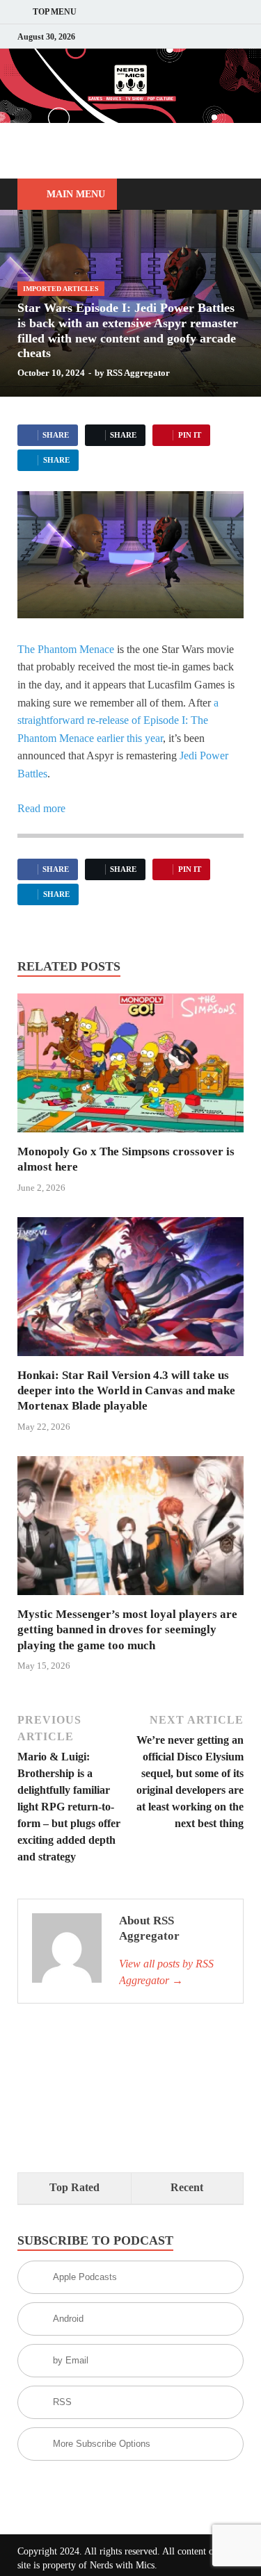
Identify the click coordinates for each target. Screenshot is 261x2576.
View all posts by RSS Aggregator (166, 1972)
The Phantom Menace (66, 649)
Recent (187, 2187)
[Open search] (226, 195)
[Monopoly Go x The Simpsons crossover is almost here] (130, 1067)
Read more (41, 808)
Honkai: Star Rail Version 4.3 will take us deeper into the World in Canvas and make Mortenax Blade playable (126, 1390)
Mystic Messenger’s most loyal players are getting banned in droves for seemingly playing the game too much (127, 1629)
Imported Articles (61, 289)
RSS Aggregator (138, 373)
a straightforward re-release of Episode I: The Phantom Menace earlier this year (118, 720)
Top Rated (74, 2187)
